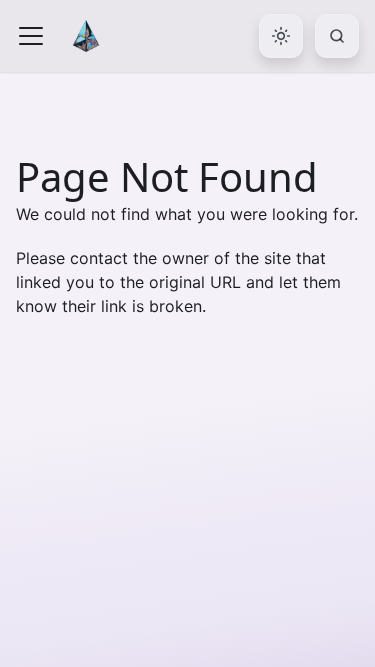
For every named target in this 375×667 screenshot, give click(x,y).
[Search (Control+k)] (337, 36)
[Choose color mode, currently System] (281, 36)
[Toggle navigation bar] (31, 36)
